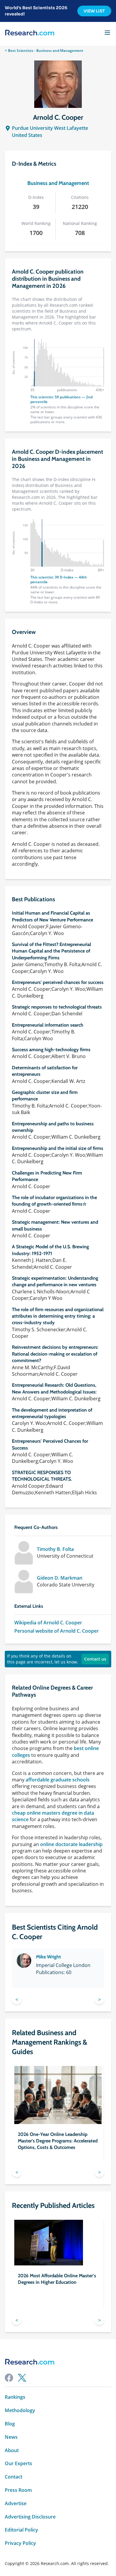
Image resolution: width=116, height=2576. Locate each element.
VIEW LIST (94, 11)
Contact (14, 2477)
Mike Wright (48, 1957)
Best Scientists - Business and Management (46, 51)
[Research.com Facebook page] (9, 2378)
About (12, 2450)
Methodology (20, 2410)
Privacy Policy (20, 2543)
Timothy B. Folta (55, 1549)
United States (27, 135)
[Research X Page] (22, 2378)
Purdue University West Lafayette (50, 128)
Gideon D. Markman (60, 1578)
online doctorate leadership (71, 1844)
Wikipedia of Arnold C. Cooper (48, 1623)
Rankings (15, 2397)
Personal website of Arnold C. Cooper (57, 1631)
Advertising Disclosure (30, 2517)
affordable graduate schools (58, 1780)
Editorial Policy (21, 2530)
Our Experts (18, 2464)
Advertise (16, 2504)
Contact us (95, 1659)
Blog (10, 2424)
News (11, 2437)
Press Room (18, 2490)
